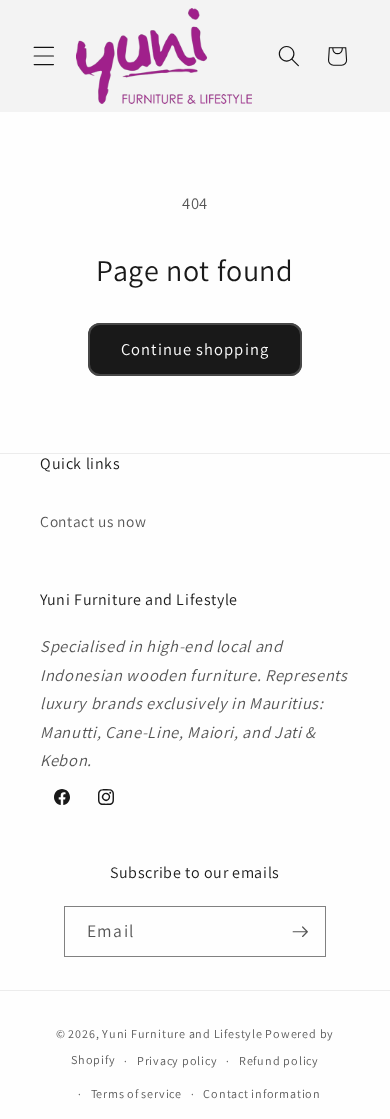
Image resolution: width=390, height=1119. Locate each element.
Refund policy (279, 1060)
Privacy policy (177, 1060)
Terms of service (136, 1093)
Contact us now (93, 521)
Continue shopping (195, 349)
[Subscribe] (300, 932)
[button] (44, 56)
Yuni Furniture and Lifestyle (182, 1033)
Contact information (262, 1093)
